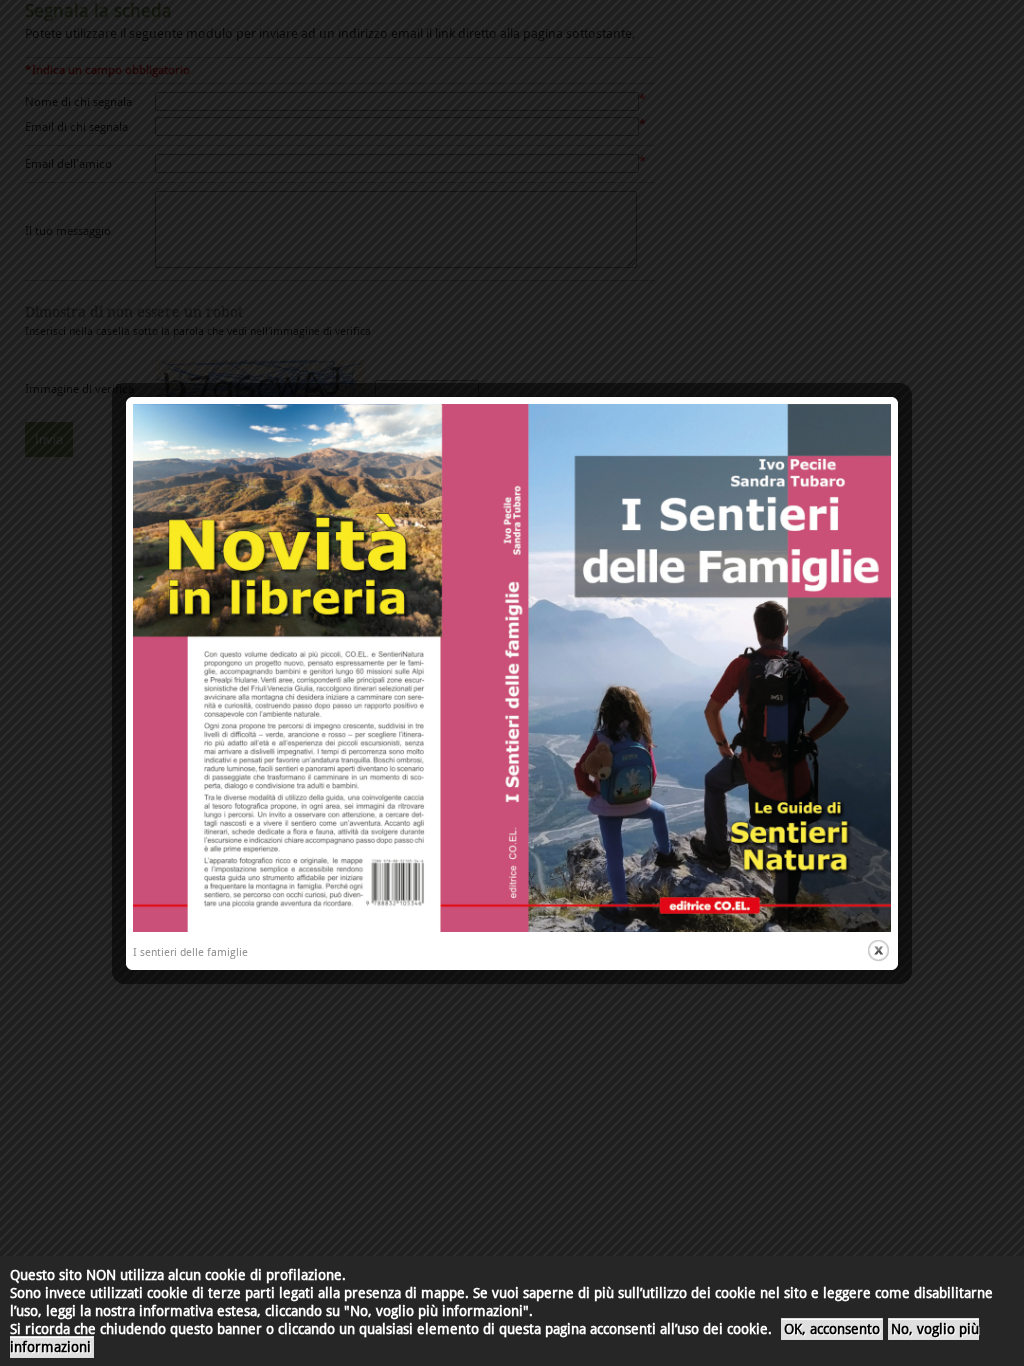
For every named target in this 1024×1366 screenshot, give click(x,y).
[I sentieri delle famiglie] (512, 928)
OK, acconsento (832, 1329)
